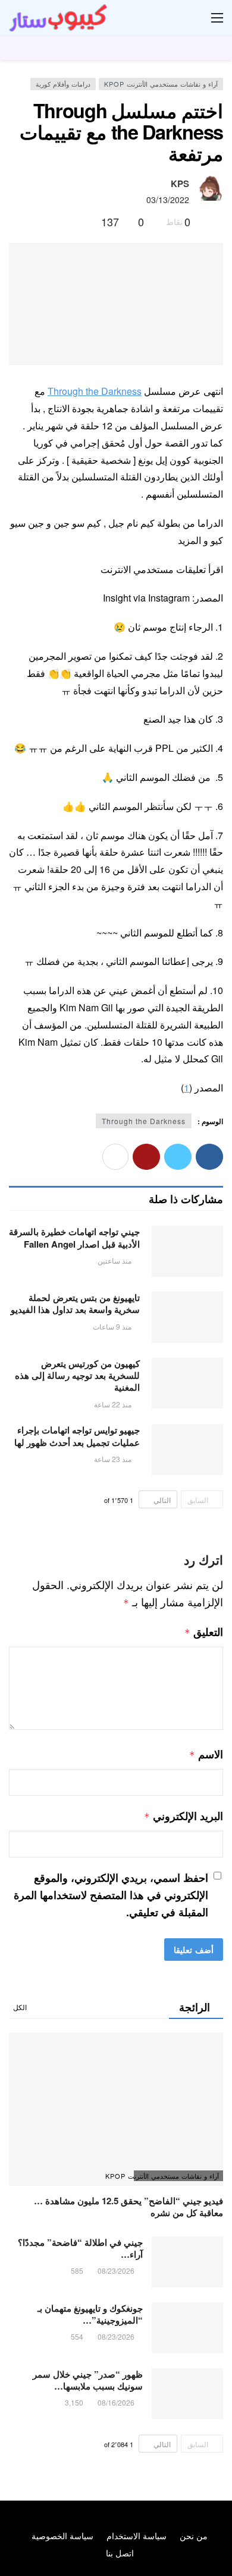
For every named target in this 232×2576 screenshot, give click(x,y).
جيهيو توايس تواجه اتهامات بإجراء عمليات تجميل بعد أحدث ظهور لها (77, 1436)
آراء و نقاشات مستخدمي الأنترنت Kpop (161, 84)
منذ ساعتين (115, 1260)
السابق (198, 1500)
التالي (162, 1500)
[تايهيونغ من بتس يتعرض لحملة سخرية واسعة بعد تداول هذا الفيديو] (187, 1317)
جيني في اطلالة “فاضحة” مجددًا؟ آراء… (80, 2248)
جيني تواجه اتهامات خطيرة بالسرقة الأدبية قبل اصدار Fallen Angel (74, 1238)
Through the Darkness (95, 391)
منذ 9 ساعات (112, 1326)
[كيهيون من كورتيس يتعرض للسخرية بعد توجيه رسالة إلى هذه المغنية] (187, 1383)
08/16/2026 (116, 2402)
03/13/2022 (168, 200)
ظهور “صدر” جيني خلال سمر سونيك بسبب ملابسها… (88, 2380)
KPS (180, 183)
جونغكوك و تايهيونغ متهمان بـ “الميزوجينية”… (90, 2314)
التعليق (204, 1632)
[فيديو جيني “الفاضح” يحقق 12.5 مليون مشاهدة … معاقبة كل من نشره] (116, 2109)
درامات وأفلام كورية (63, 84)
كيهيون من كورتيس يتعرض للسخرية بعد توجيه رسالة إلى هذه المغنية (77, 1376)
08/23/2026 (116, 2270)
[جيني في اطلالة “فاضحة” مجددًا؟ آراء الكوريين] (187, 2262)
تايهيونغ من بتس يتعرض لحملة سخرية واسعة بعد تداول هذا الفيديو (75, 1303)
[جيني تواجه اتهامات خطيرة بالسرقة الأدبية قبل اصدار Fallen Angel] (187, 1251)
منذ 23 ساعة (113, 1459)
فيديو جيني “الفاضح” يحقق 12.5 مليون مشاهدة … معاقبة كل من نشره (128, 2207)
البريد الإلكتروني (184, 1816)
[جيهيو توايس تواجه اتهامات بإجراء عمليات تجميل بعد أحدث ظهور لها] (187, 1450)
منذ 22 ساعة (113, 1404)
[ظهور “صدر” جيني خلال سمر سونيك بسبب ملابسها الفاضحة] (187, 2394)
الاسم (206, 1754)
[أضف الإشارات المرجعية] (87, 221)
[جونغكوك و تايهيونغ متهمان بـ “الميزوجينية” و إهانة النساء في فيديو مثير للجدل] (187, 2328)
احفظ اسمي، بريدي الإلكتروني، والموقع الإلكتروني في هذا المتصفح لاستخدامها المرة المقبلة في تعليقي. (111, 1895)
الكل (20, 2007)
